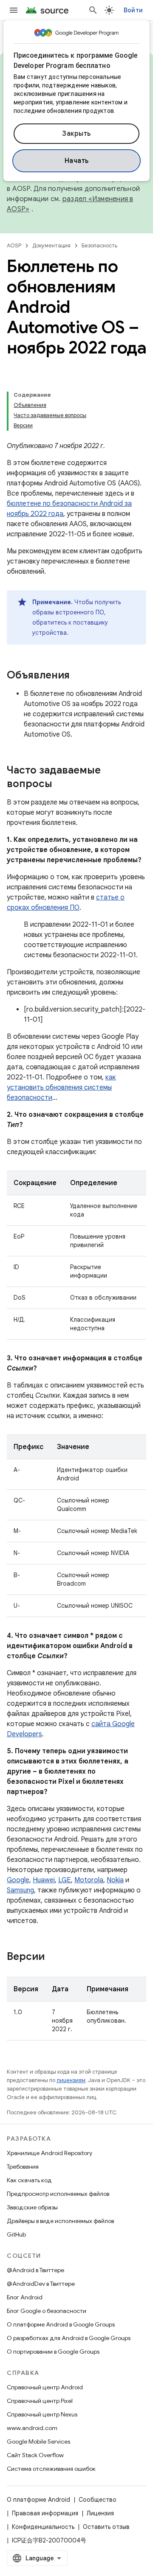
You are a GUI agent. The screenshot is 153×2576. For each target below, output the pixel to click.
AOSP (14, 245)
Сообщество (98, 2500)
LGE (65, 1880)
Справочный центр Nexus (42, 2414)
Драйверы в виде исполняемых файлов (60, 2221)
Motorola (89, 1880)
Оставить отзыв (106, 2527)
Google (18, 1880)
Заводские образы (32, 2207)
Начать (77, 161)
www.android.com (32, 2428)
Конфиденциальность (43, 2527)
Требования (23, 2167)
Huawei (44, 1880)
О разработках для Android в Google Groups (69, 2338)
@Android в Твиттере (35, 2270)
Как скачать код (29, 2180)
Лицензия (100, 2513)
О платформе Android (38, 2500)
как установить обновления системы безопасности (61, 1088)
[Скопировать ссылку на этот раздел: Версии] (53, 1957)
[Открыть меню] (14, 10)
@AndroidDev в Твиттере (41, 2284)
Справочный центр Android (45, 2387)
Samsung (20, 1890)
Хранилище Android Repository (50, 2153)
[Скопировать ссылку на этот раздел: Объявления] (78, 676)
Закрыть (76, 134)
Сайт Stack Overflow (35, 2455)
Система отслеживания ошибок (51, 2469)
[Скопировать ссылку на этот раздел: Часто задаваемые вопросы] (61, 785)
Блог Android (25, 2297)
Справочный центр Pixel (40, 2401)
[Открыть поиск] (93, 10)
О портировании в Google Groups (53, 2352)
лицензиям (71, 2080)
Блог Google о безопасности (47, 2311)
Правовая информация (45, 2513)
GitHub (16, 2234)
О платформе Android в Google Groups (61, 2324)
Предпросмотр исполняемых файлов (58, 2194)
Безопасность (99, 245)
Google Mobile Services (38, 2441)
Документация (51, 245)
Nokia (115, 1880)
